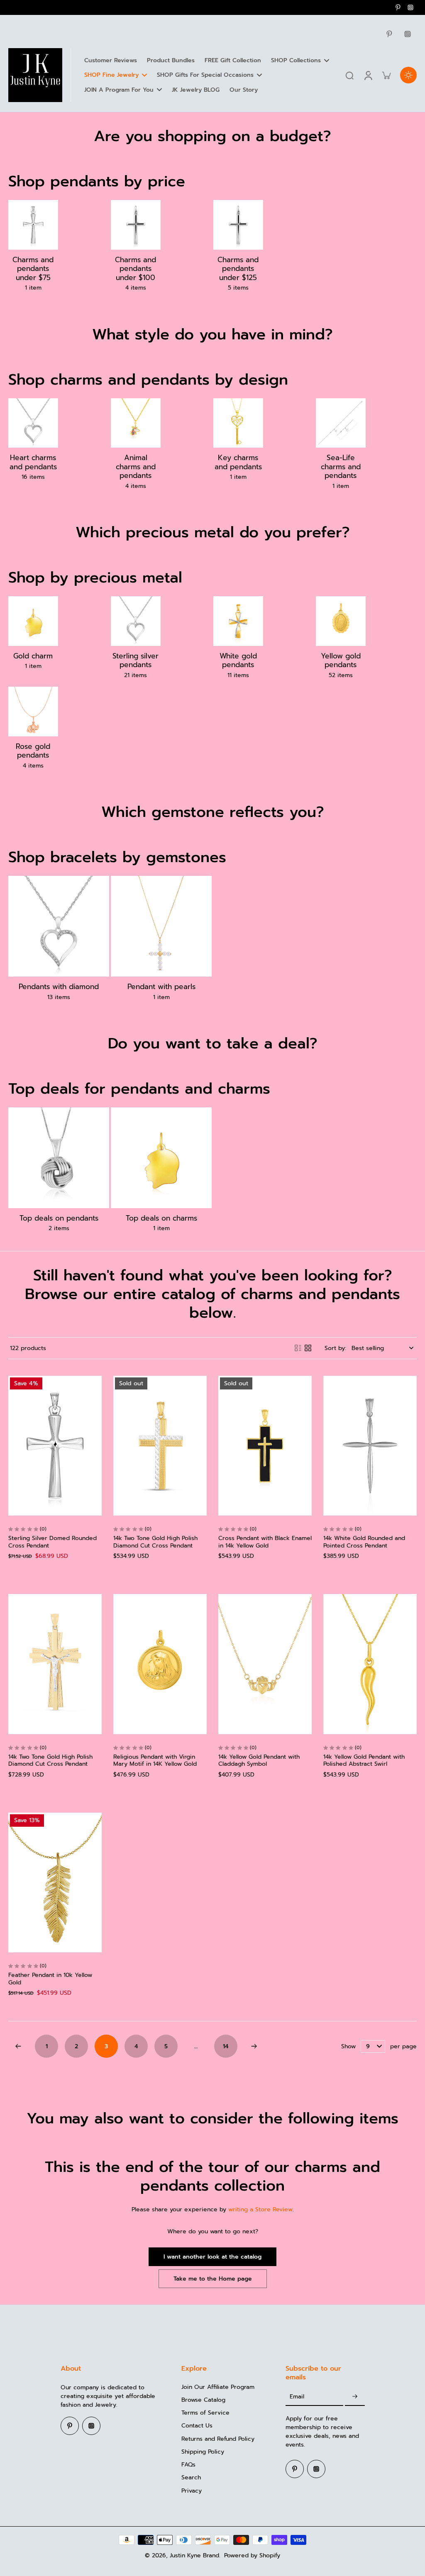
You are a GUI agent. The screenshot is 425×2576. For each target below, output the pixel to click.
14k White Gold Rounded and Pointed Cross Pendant (364, 1542)
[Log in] (368, 75)
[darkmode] (408, 75)
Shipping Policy (203, 2452)
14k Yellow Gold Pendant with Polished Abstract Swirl (364, 1761)
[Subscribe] (355, 2397)
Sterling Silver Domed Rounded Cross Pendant (53, 1542)
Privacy (192, 2491)
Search (191, 2477)
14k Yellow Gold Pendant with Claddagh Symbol (259, 1761)
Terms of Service (205, 2413)
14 (226, 2046)
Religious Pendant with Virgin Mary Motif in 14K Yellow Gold (155, 1761)
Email (297, 2397)
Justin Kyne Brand (194, 2555)
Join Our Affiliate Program (218, 2387)
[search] (349, 75)
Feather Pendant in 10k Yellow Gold (50, 1979)
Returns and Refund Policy (218, 2439)
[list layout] (298, 1348)
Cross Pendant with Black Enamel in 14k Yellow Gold (265, 1542)
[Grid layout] (308, 1348)
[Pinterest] (398, 7)
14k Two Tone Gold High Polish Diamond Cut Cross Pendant (155, 1542)
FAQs (188, 2465)
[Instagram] (410, 7)
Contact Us (197, 2426)
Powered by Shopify (252, 2555)
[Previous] (18, 2046)
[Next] (254, 2046)
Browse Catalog (203, 2400)
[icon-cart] (386, 75)
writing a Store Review (260, 2209)
